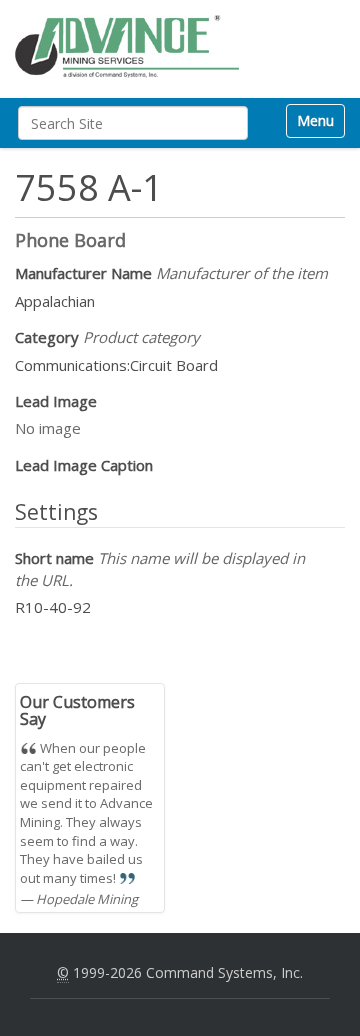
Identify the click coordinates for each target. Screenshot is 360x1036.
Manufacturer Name (171, 273)
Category (107, 337)
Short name (160, 568)
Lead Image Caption (84, 465)
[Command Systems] (127, 46)
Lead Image (56, 401)
